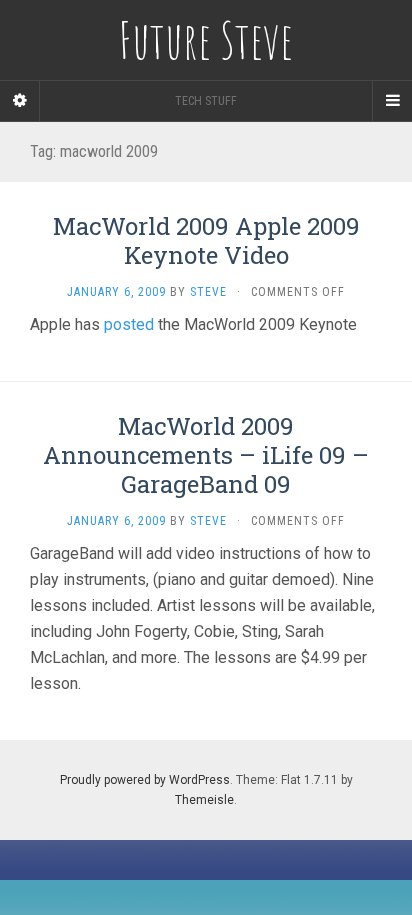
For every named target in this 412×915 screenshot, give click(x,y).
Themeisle (204, 800)
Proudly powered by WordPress (145, 780)
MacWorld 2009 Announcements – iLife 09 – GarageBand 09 (206, 455)
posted (129, 324)
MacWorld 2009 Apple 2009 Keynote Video (206, 240)
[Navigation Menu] (392, 101)
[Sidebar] (20, 101)
